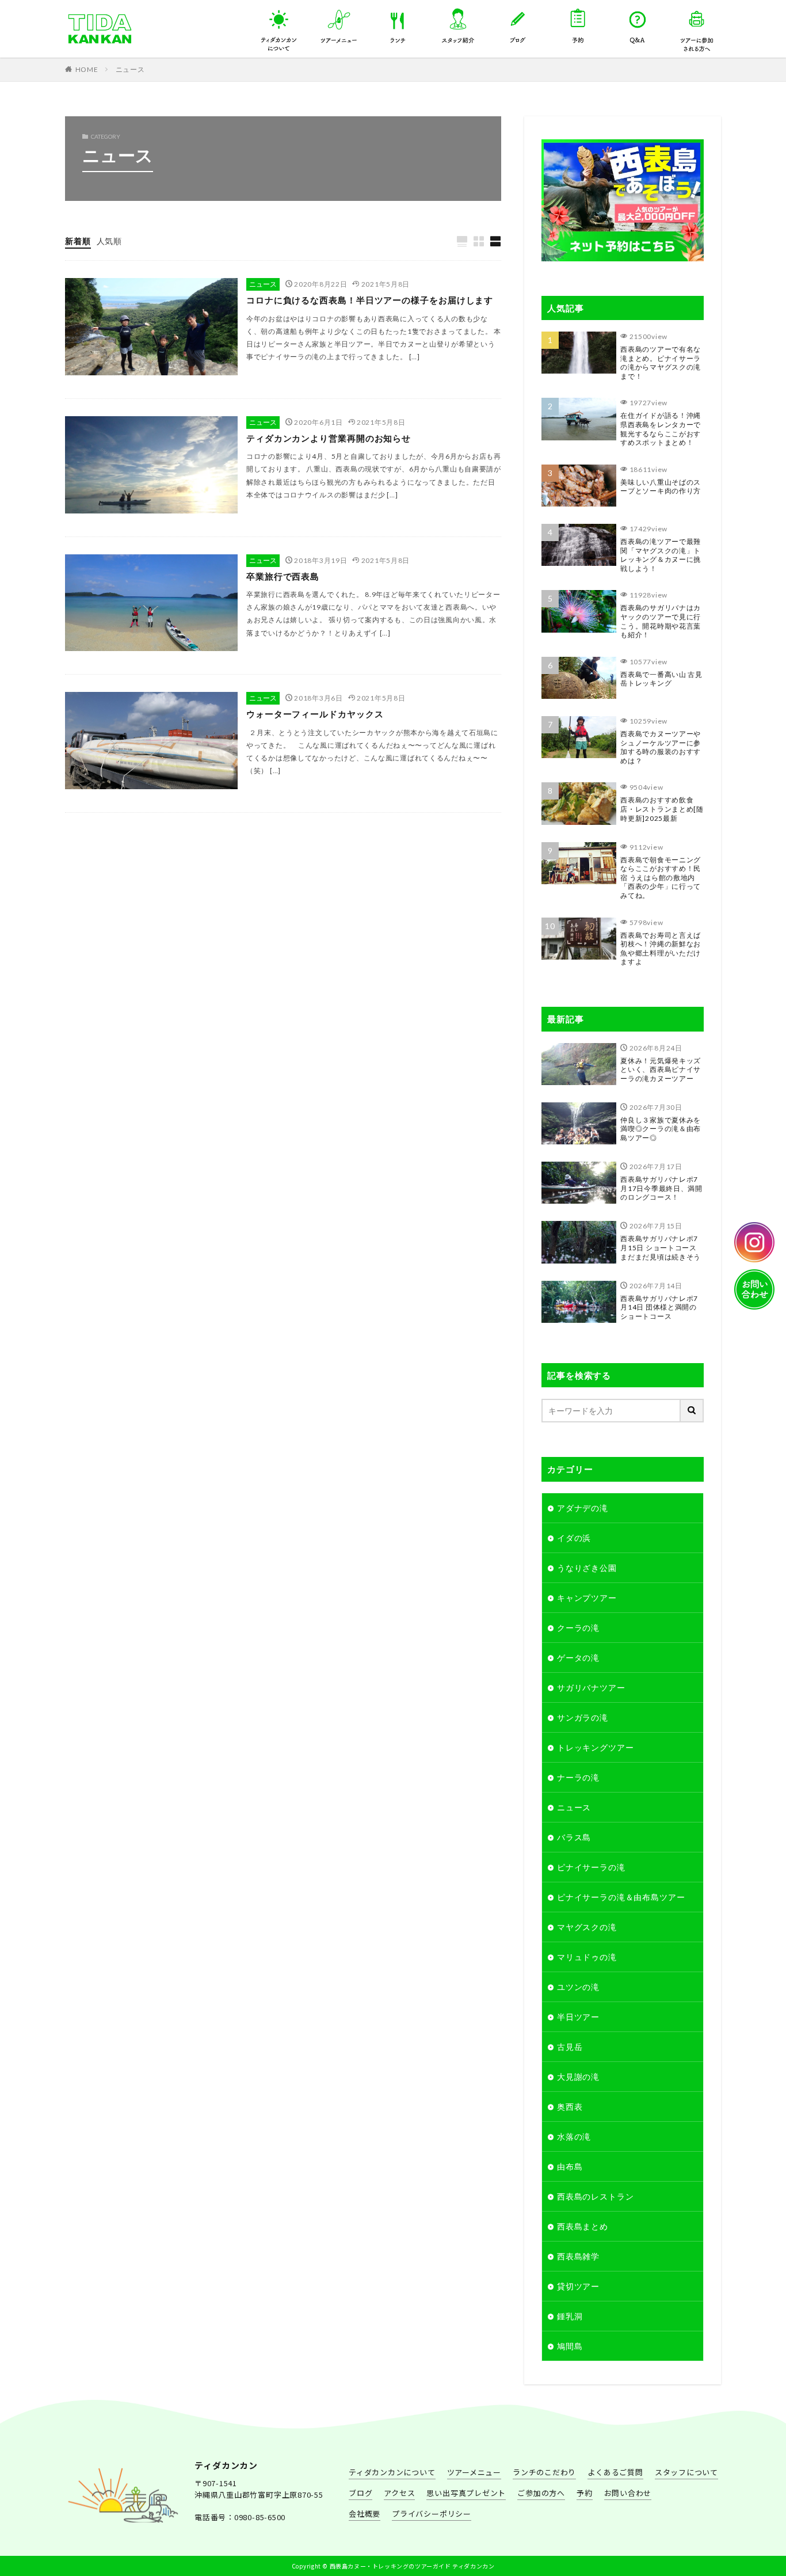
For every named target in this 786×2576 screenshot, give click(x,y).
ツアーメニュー (474, 2472)
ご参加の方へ (541, 2493)
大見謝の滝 (578, 2077)
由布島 (570, 2166)
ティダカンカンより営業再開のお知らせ (329, 438)
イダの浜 (574, 1538)
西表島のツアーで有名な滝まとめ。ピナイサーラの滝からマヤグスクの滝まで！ (661, 363)
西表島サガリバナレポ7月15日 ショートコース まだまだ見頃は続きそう (661, 1247)
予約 (578, 21)
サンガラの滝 (583, 1717)
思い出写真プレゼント (466, 2493)
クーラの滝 (578, 1628)
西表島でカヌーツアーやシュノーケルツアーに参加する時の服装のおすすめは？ (661, 747)
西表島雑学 (578, 2256)
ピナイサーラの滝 (591, 1867)
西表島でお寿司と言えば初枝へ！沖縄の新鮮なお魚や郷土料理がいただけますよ (661, 949)
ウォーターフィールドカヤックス (315, 714)
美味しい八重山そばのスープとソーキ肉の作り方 (661, 487)
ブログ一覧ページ (518, 21)
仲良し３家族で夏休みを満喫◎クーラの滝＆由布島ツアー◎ (661, 1129)
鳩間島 (570, 2346)
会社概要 (365, 2514)
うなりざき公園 (587, 1568)
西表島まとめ (583, 2226)
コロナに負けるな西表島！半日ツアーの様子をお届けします (370, 300)
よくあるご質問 (638, 21)
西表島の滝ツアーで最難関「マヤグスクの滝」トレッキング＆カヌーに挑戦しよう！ (661, 555)
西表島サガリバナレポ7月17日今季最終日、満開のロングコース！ (661, 1188)
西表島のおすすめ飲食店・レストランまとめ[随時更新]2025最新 (662, 809)
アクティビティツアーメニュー (339, 21)
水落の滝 (574, 2136)
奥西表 (570, 2107)
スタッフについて (458, 21)
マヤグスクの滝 (587, 1927)
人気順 (110, 241)
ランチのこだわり (399, 21)
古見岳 (570, 2047)
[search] (692, 1411)
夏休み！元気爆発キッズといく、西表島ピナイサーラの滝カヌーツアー (661, 1070)
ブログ (360, 2493)
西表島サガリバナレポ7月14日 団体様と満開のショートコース (659, 1307)
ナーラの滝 (578, 1777)
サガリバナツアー (591, 1687)
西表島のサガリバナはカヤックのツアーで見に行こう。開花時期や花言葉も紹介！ (661, 621)
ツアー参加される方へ (697, 21)
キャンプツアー (587, 1598)
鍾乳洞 (570, 2316)
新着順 (78, 241)
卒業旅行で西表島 (283, 576)
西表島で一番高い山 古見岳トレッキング (661, 679)
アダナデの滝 (583, 1508)
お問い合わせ (628, 2493)
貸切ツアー (578, 2286)
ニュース (130, 69)
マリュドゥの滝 (587, 1957)
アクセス (399, 2493)
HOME (87, 69)
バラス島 (574, 1837)
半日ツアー (578, 2017)
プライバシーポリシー (432, 2514)
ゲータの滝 (578, 1658)
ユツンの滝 (578, 1987)
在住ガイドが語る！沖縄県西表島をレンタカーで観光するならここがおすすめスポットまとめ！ (661, 429)
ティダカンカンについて (279, 21)
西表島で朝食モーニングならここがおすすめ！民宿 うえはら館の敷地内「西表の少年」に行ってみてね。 (661, 878)
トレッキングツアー (596, 1747)
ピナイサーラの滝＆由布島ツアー (621, 1897)
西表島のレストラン (596, 2196)
